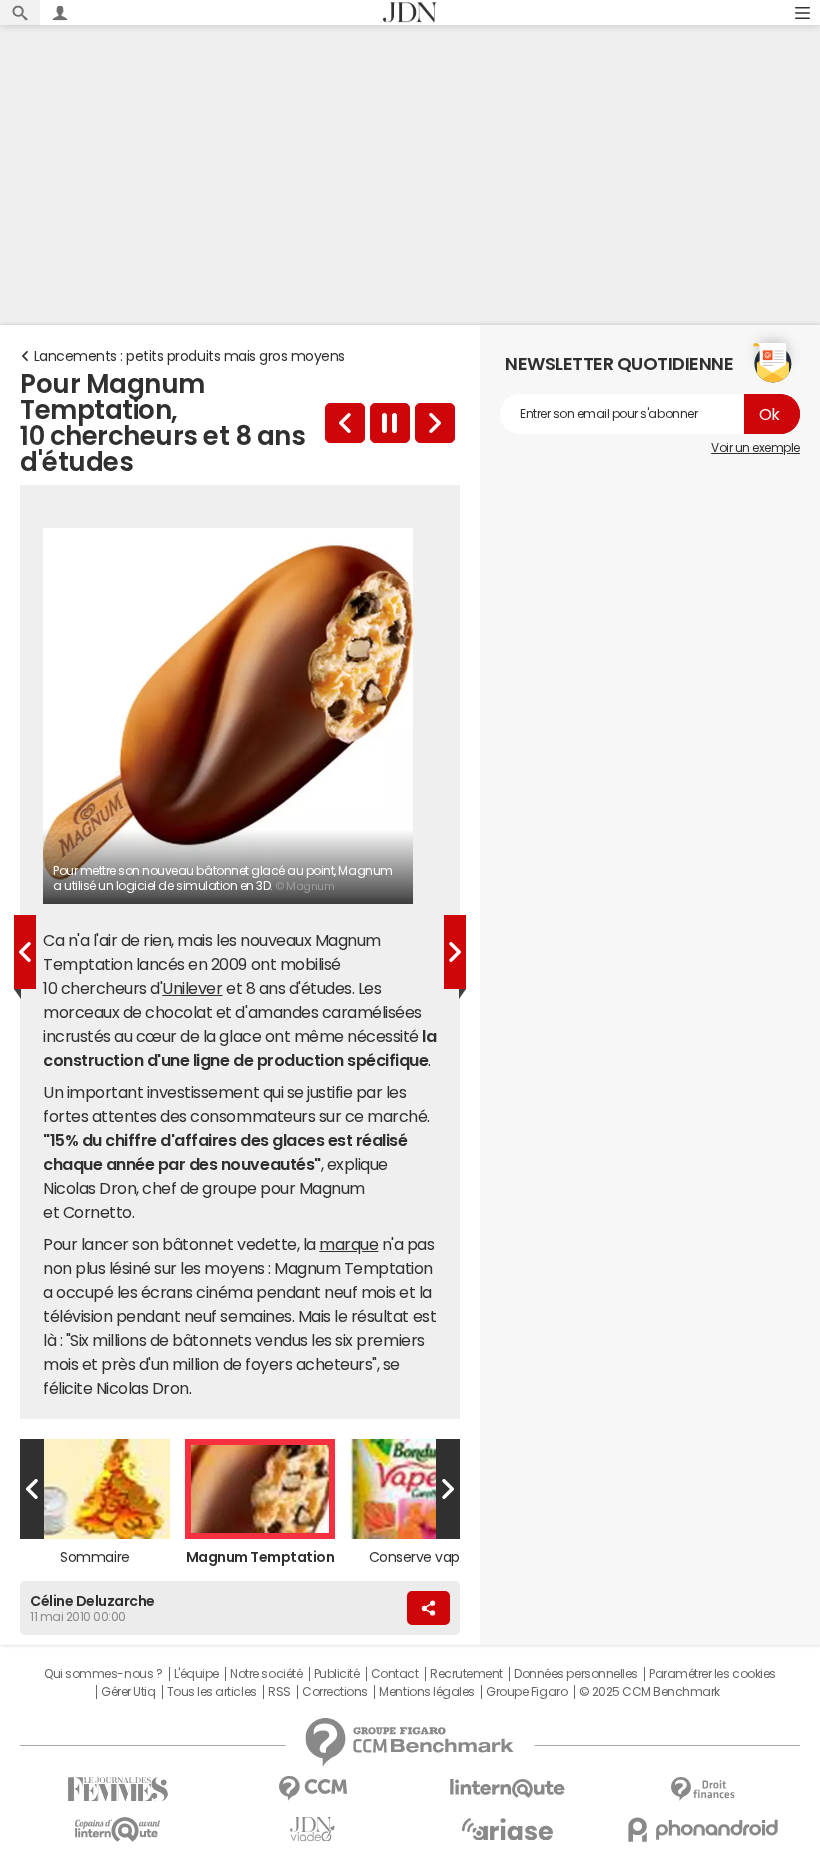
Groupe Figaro (526, 1692)
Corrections (335, 1692)
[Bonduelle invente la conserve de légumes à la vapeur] (435, 423)
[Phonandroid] (702, 1829)
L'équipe (196, 1674)
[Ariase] (507, 1829)
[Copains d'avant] (117, 1829)
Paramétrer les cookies (712, 1674)
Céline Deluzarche (92, 1601)
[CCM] (312, 1788)
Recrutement (466, 1674)
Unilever (192, 988)
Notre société (266, 1674)
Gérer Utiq (128, 1692)
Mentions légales (426, 1692)
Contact (395, 1674)
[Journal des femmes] (117, 1789)
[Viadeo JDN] (312, 1829)
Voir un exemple (755, 448)
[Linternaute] (507, 1788)
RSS (279, 1692)
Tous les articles (212, 1692)
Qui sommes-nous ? (103, 1674)
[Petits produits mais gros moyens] (345, 423)
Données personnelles (575, 1674)
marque (348, 1244)
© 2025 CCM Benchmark (649, 1692)
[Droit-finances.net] (702, 1789)
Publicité (337, 1674)
